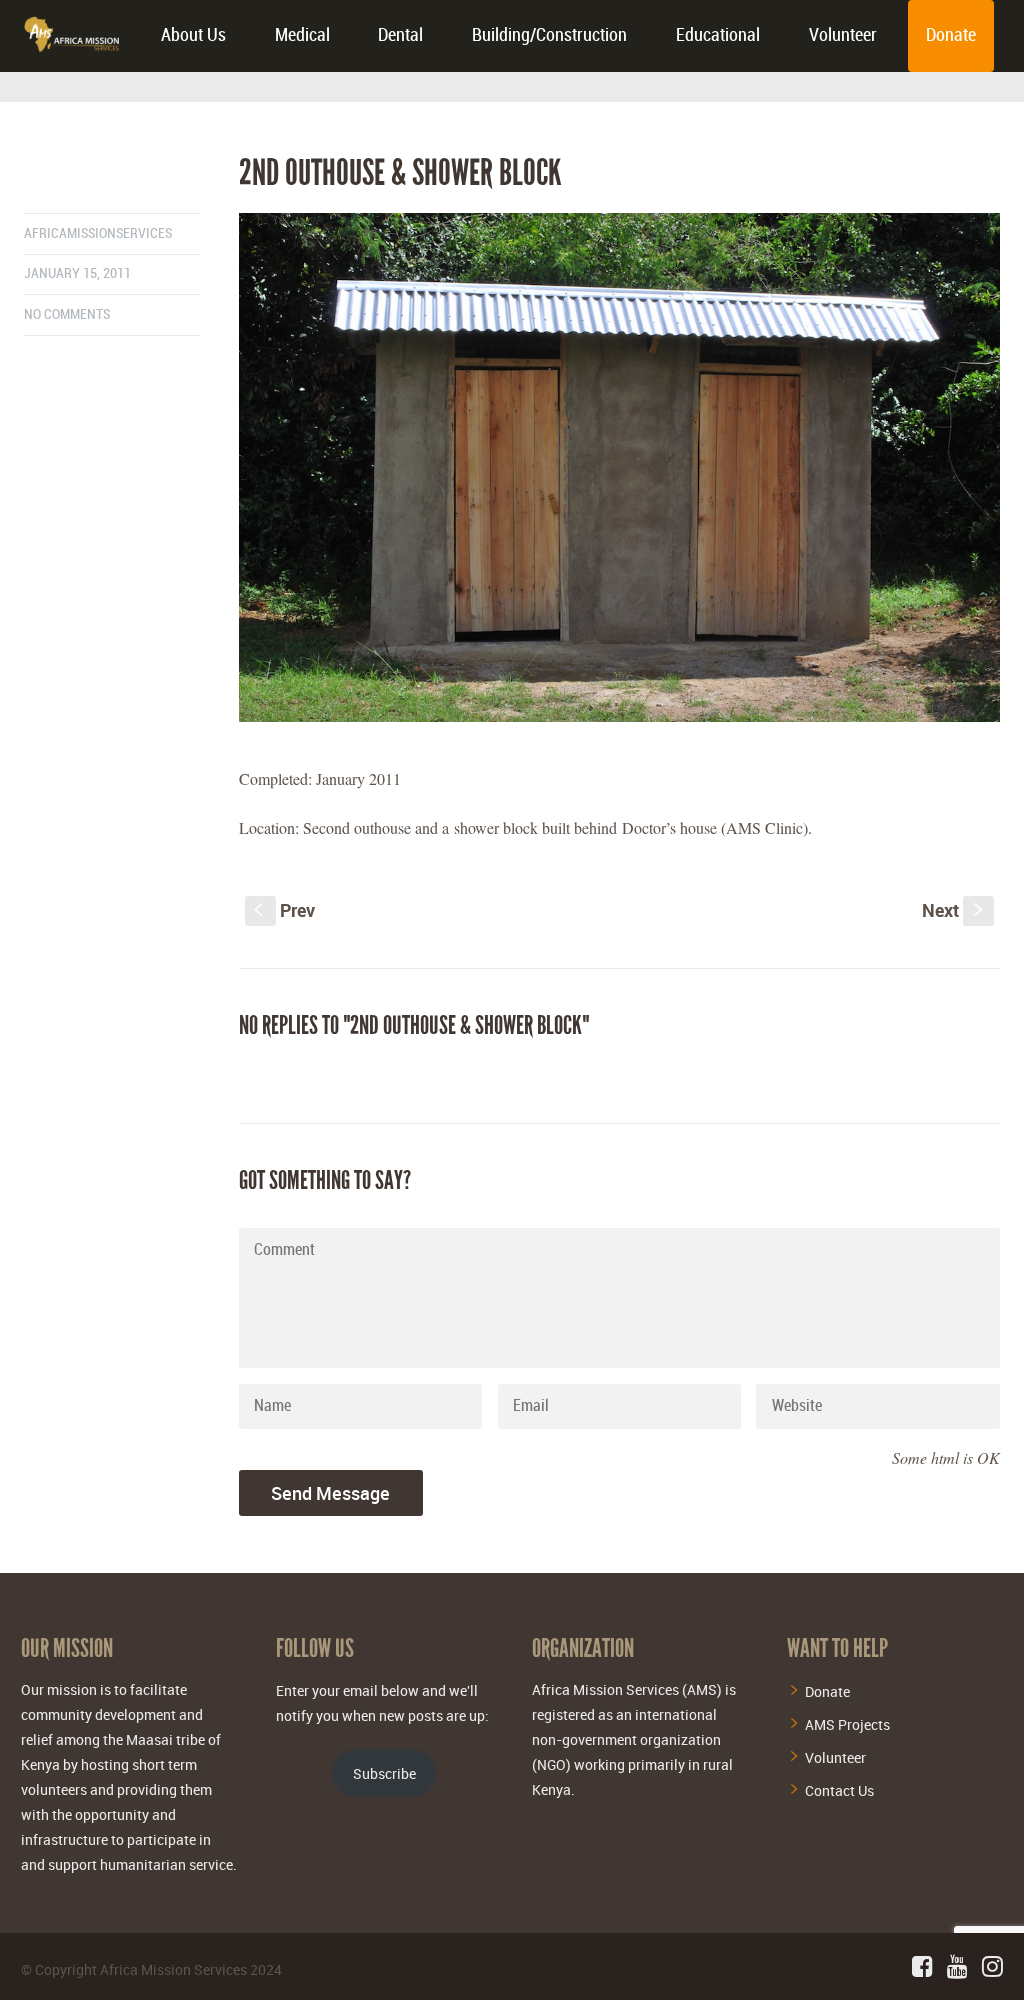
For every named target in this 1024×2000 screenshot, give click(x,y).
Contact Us (839, 1790)
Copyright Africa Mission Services (141, 1969)
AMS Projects (847, 1724)
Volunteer (843, 35)
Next (954, 910)
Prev (284, 910)
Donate (951, 35)
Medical (302, 35)
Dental (400, 35)
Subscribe (384, 1773)
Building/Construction (549, 35)
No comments (67, 314)
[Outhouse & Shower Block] (619, 467)
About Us (193, 35)
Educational (718, 35)
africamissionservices (98, 233)
